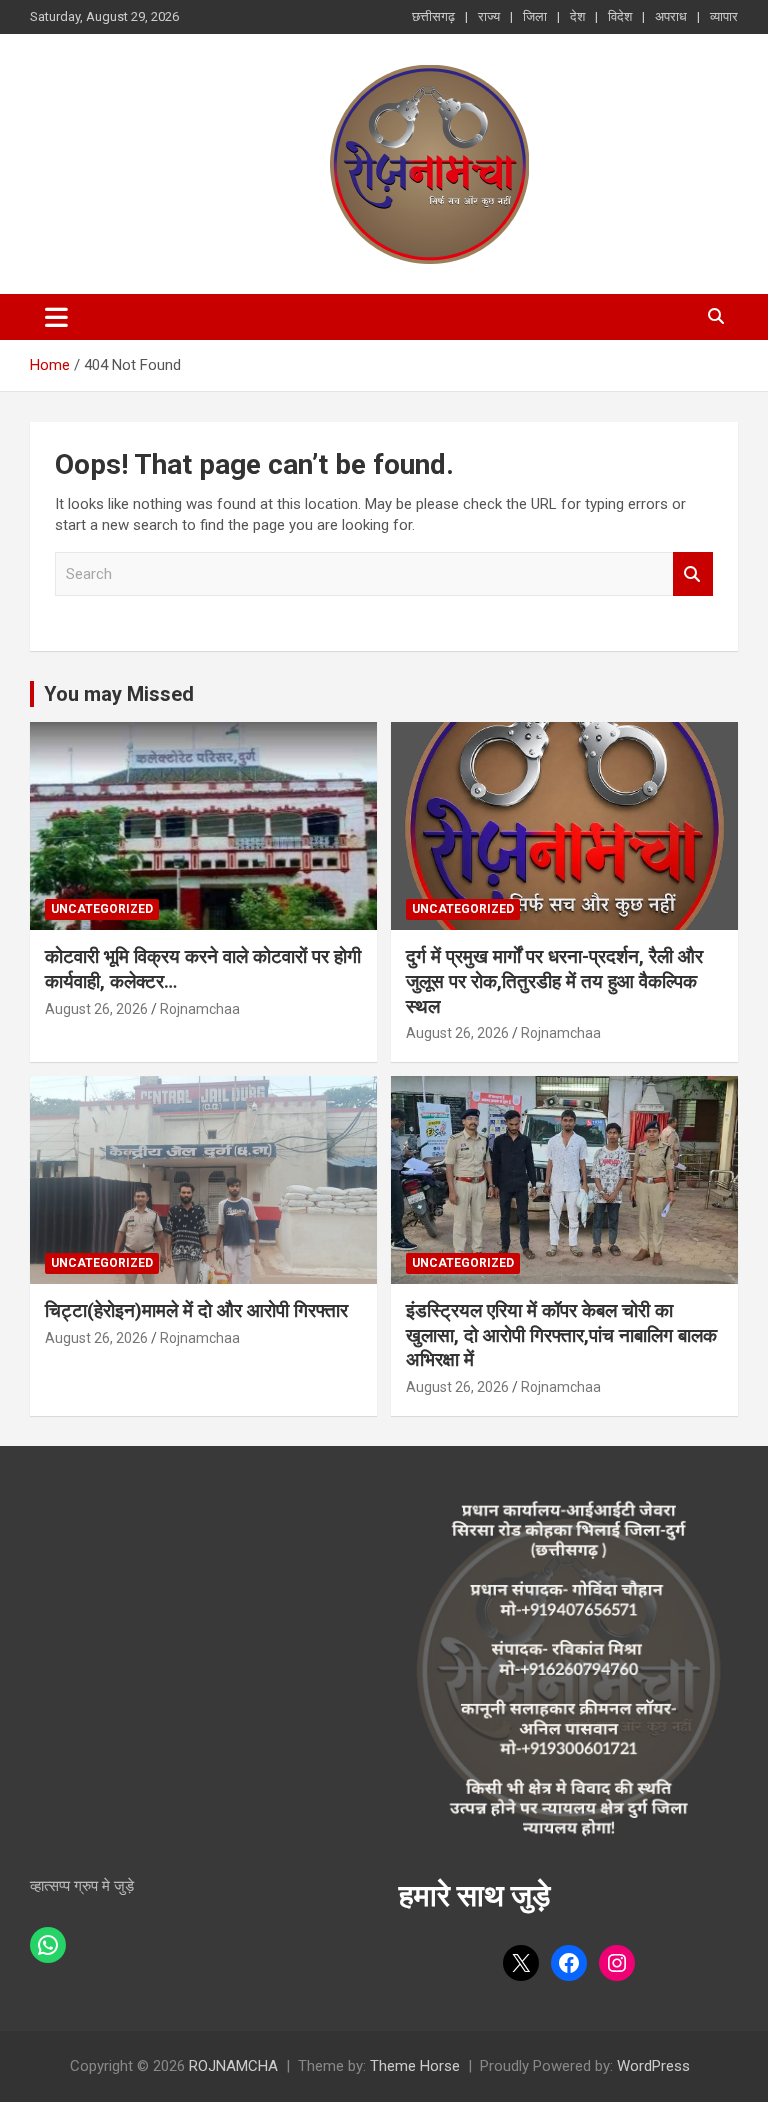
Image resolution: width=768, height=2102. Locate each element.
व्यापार (724, 16)
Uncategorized (102, 909)
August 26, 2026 (96, 1009)
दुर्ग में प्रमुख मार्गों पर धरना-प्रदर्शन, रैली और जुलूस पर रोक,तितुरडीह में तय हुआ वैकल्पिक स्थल (554, 981)
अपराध (671, 16)
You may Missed (119, 694)
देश (577, 16)
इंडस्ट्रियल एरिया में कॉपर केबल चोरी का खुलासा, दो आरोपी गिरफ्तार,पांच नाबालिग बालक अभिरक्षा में (561, 1335)
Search (693, 574)
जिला (535, 16)
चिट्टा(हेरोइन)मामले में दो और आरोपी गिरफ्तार (196, 1310)
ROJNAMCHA (233, 2066)
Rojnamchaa (200, 1009)
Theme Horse (415, 2066)
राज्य (489, 16)
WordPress (653, 2066)
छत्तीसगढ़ (433, 16)
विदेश (620, 16)
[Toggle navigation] (56, 317)
